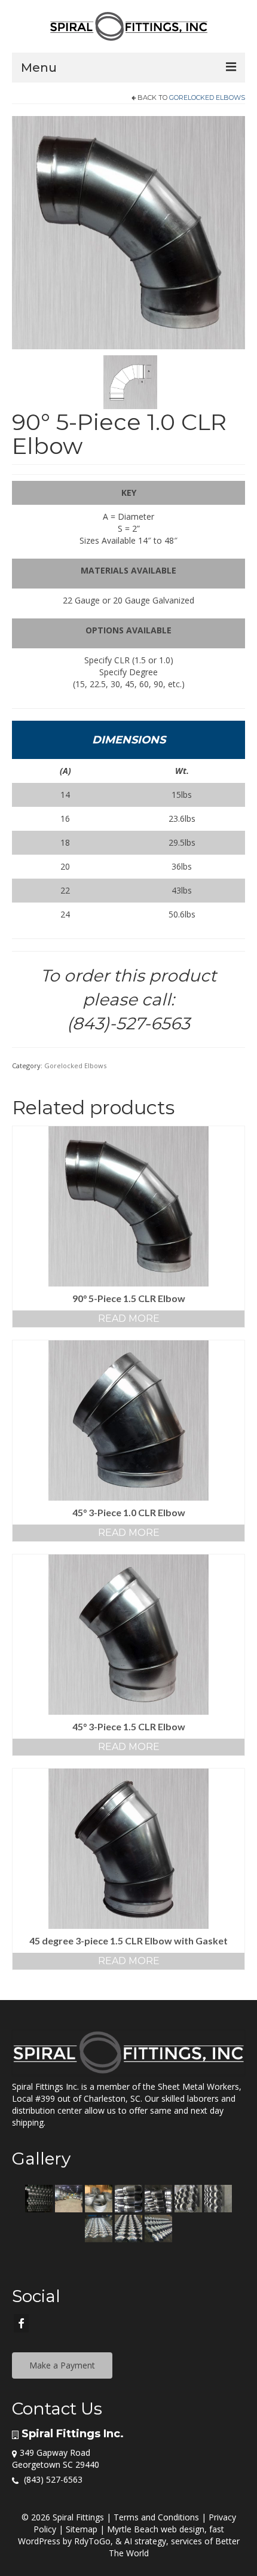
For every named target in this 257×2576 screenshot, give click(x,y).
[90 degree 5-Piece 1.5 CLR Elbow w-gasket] (128, 232)
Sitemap (82, 2529)
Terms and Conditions (156, 2517)
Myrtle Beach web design (156, 2529)
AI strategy (145, 2541)
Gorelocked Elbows (207, 97)
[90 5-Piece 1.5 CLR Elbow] (130, 381)
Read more (129, 1319)
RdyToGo (92, 2541)
